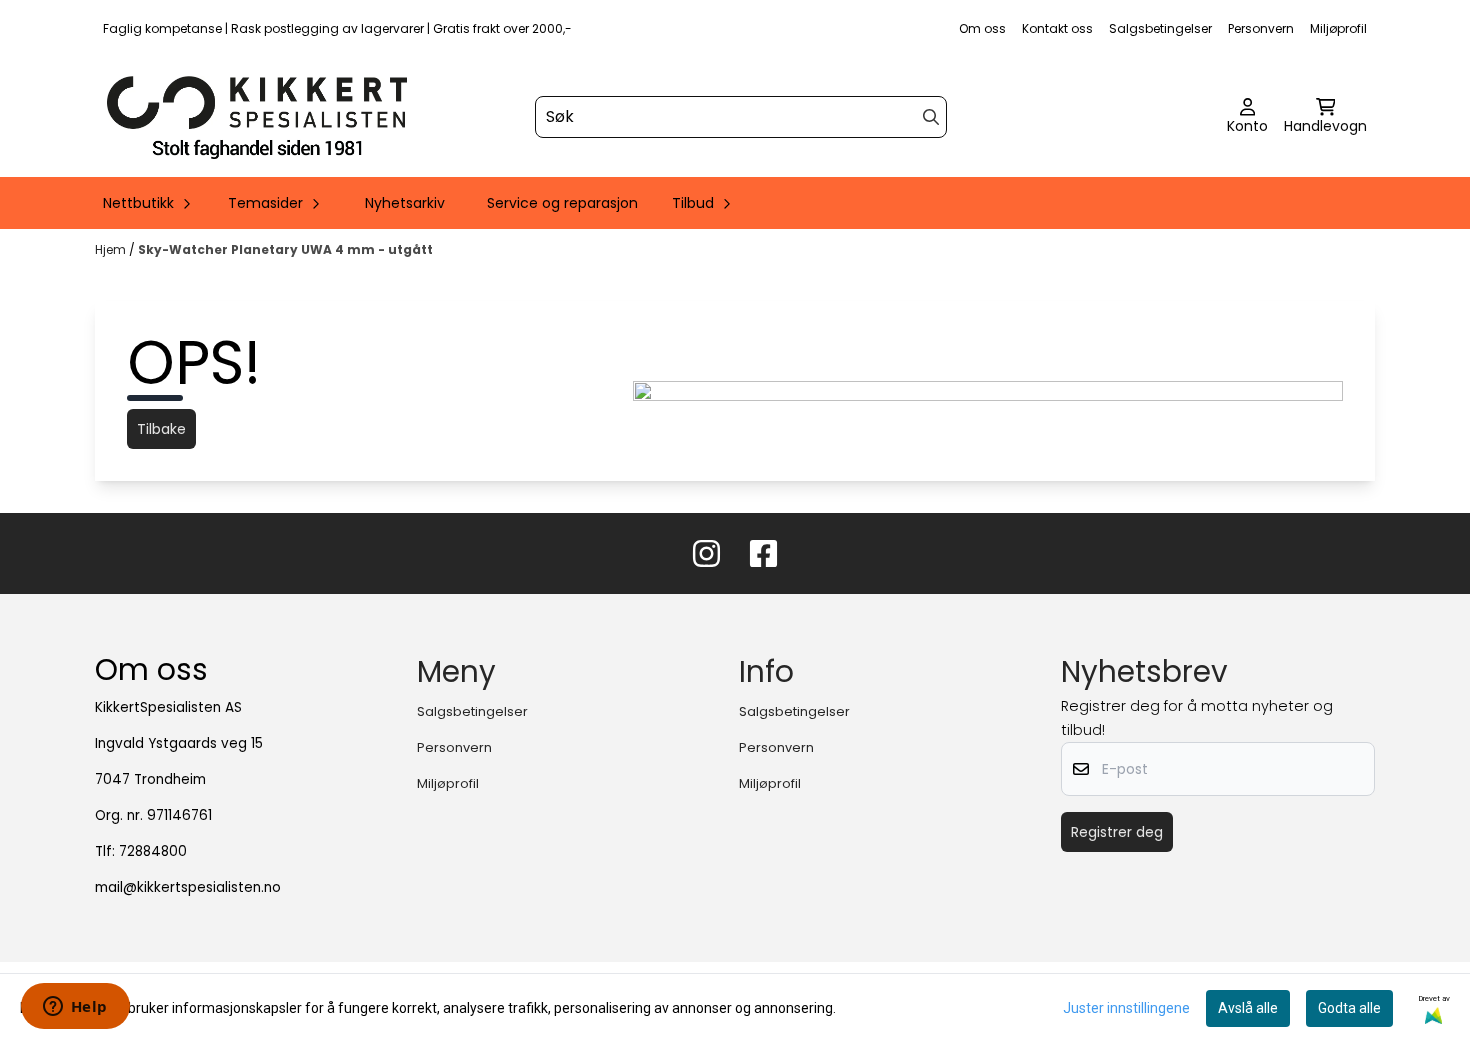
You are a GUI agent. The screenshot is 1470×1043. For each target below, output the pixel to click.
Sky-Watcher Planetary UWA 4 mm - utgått (285, 249)
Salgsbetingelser (1160, 28)
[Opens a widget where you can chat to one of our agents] (75, 1008)
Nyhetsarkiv (405, 203)
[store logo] (257, 117)
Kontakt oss (1057, 28)
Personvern (1261, 28)
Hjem (112, 249)
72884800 (153, 851)
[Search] (931, 117)
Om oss (982, 28)
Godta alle (1349, 1008)
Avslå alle (1248, 1008)
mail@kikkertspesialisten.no (188, 887)
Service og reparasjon (562, 203)
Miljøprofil (1338, 28)
